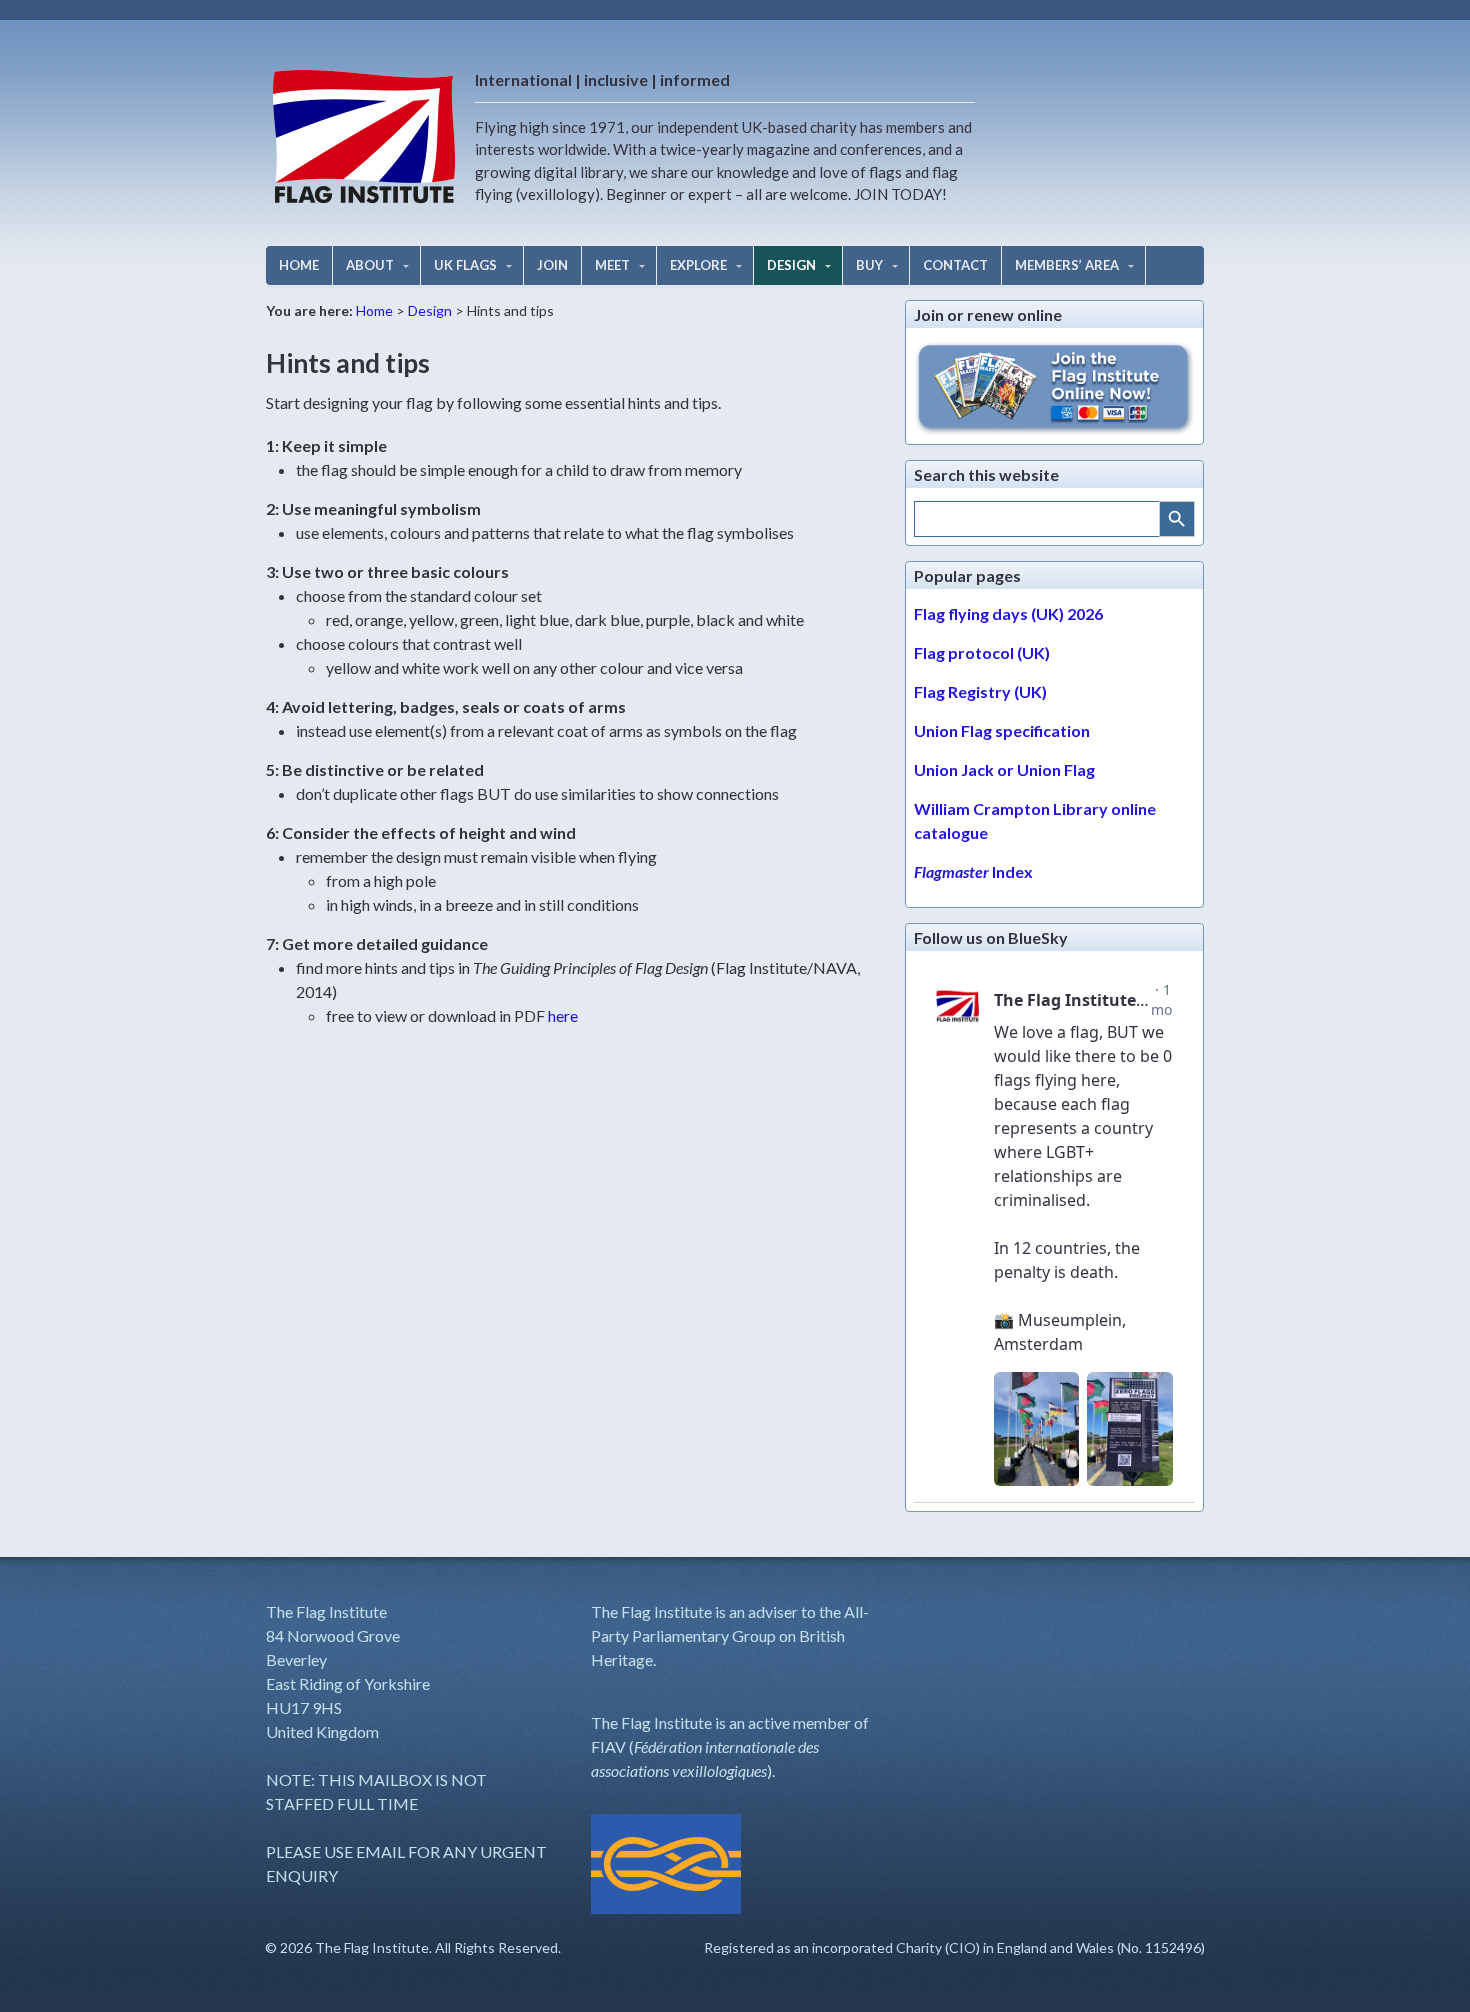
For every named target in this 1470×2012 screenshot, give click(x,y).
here (563, 1015)
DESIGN (791, 265)
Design (430, 310)
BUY (869, 265)
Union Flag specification (1002, 730)
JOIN (552, 265)
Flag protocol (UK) (982, 652)
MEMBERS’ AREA (1067, 265)
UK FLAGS (465, 265)
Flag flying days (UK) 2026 (1008, 613)
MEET (612, 265)
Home (374, 310)
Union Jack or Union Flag (1004, 769)
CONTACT (955, 265)
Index (973, 871)
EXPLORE (698, 265)
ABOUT (370, 265)
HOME (299, 265)
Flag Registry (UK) (980, 691)
